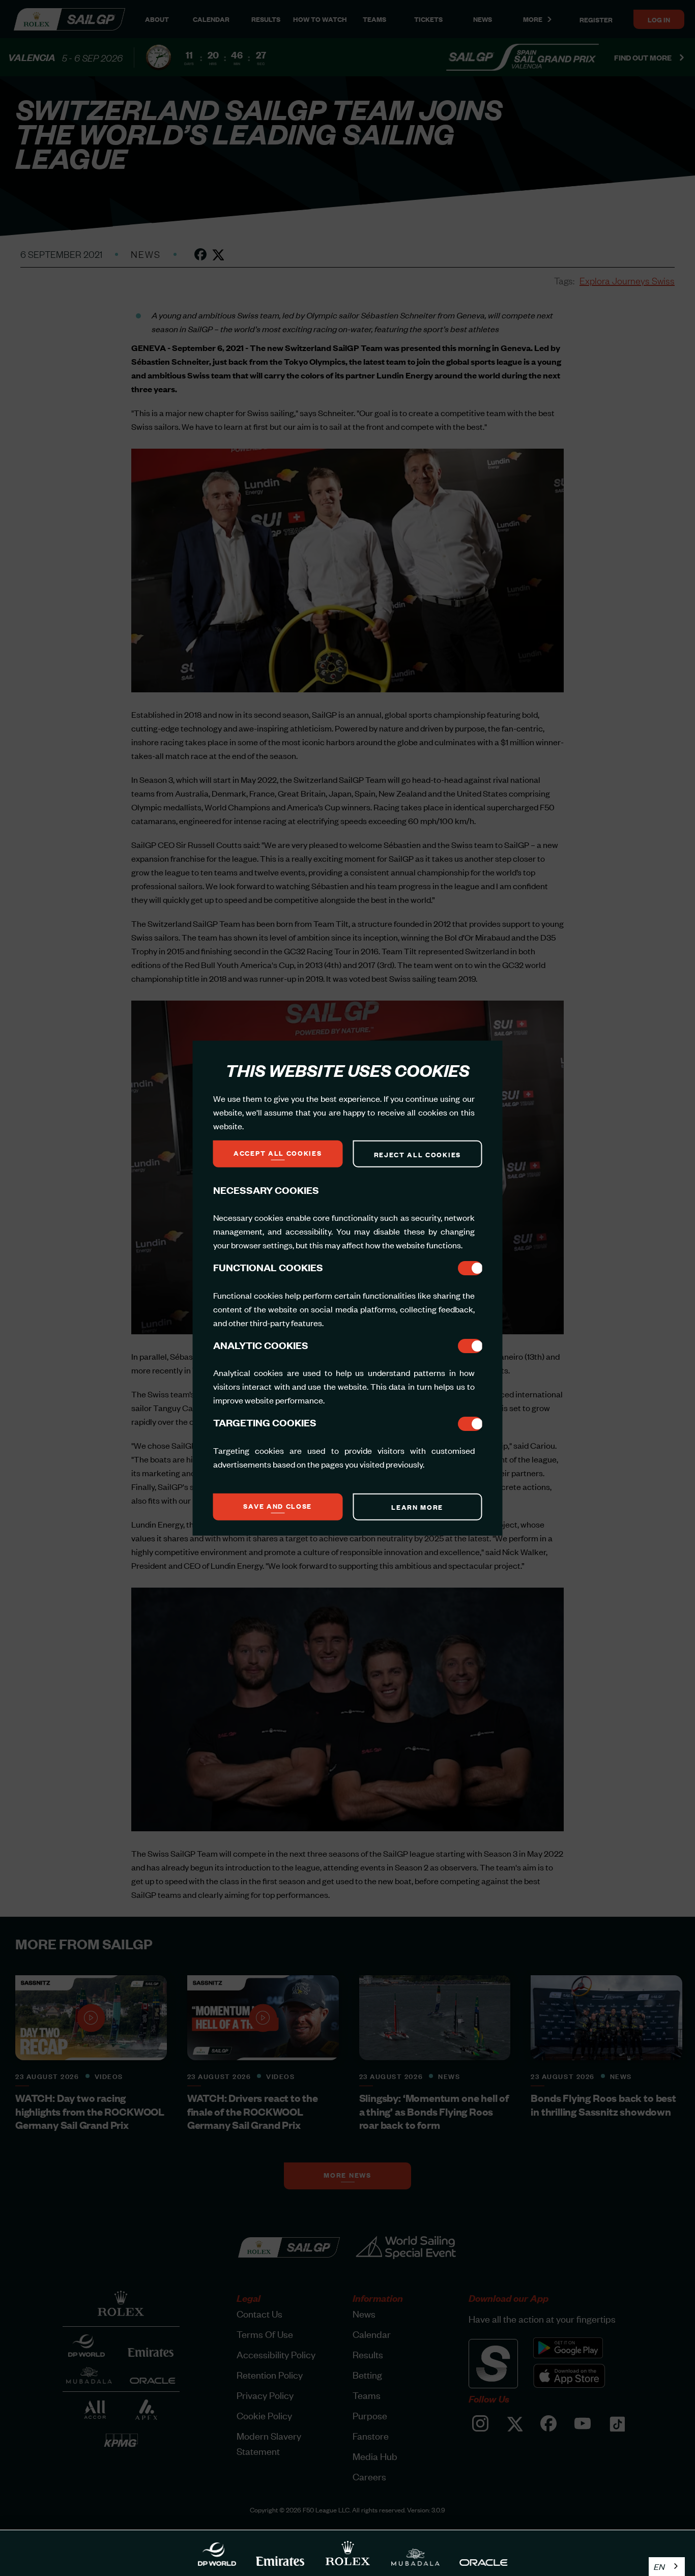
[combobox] (667, 2567)
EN (659, 2566)
